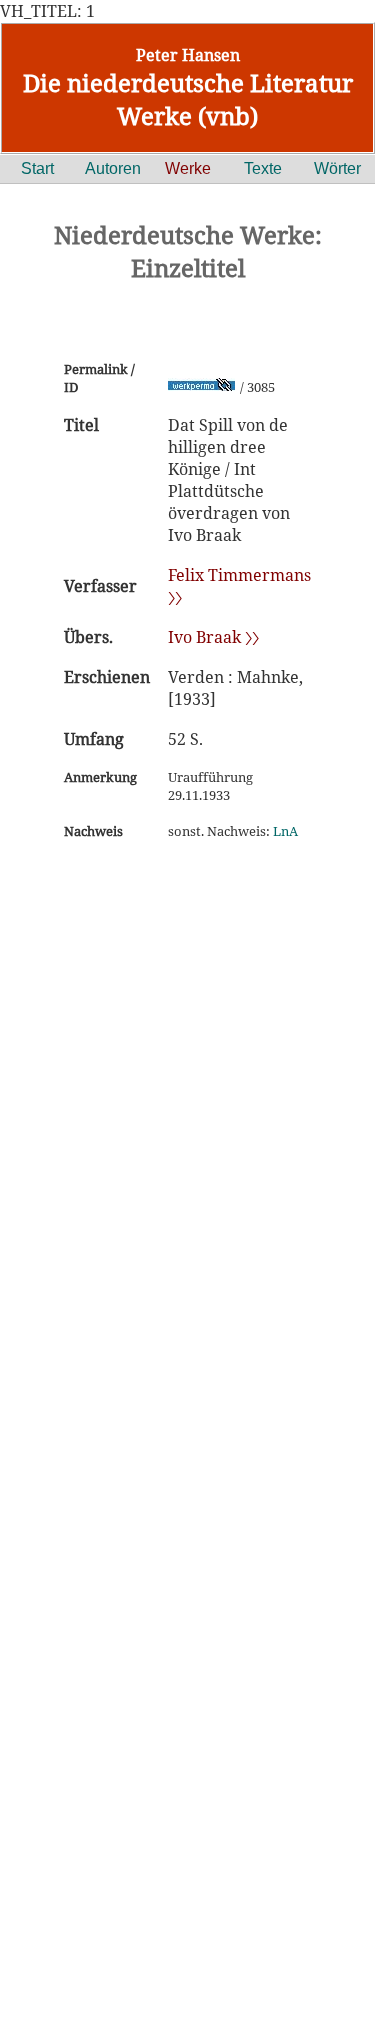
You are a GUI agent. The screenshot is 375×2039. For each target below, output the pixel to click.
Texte (263, 168)
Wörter (337, 168)
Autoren (113, 168)
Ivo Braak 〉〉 (213, 637)
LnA (285, 831)
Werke (188, 168)
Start (37, 168)
